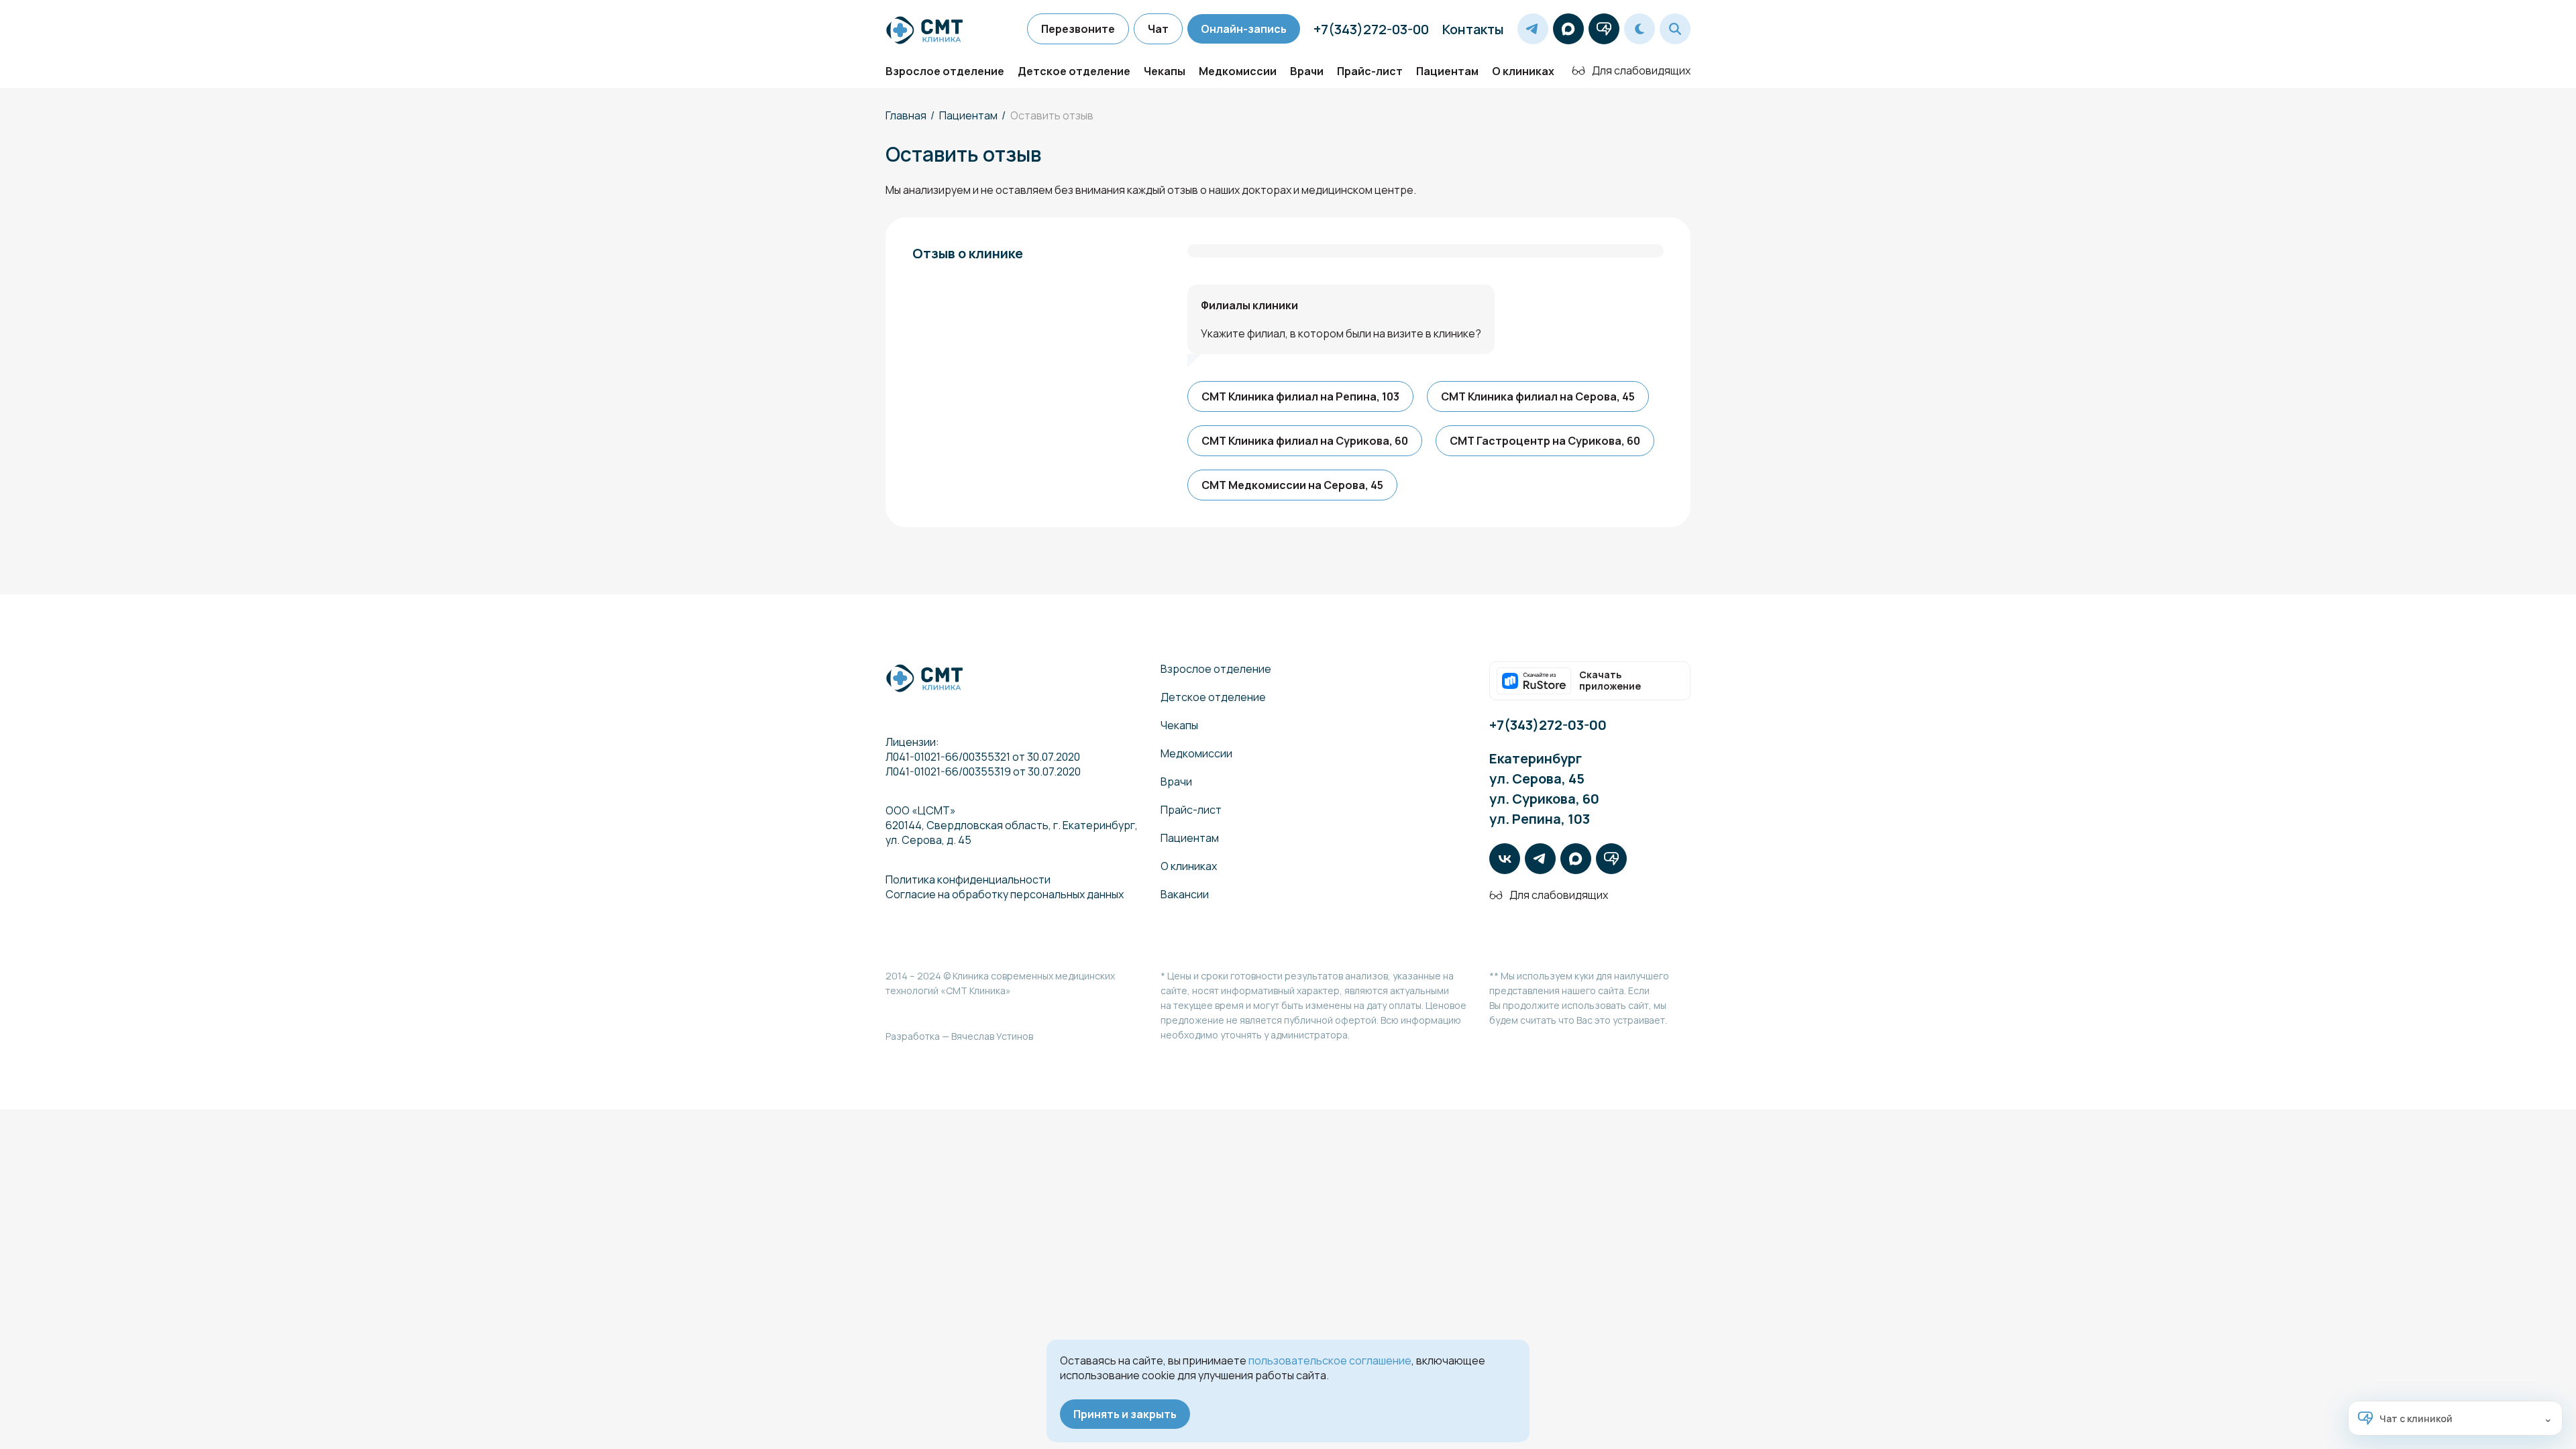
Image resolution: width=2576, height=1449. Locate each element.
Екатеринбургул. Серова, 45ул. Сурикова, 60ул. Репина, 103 (1544, 789)
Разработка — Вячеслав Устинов (959, 1036)
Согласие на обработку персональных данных (1005, 894)
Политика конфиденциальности (968, 879)
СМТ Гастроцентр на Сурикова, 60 (1545, 441)
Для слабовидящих (1641, 70)
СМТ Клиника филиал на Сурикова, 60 (1305, 441)
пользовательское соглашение (1330, 1360)
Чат (1158, 29)
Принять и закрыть (1125, 1414)
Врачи (1307, 71)
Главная (906, 115)
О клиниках (1523, 71)
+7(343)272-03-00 (1371, 29)
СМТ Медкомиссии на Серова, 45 (1292, 485)
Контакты (1473, 29)
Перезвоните (1078, 29)
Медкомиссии (1238, 71)
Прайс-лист (1370, 71)
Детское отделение (1074, 71)
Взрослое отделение (945, 71)
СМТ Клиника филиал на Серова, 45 (1538, 396)
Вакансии (1185, 894)
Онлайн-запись (1244, 29)
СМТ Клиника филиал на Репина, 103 (1300, 396)
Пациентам (1447, 71)
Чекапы (1165, 71)
